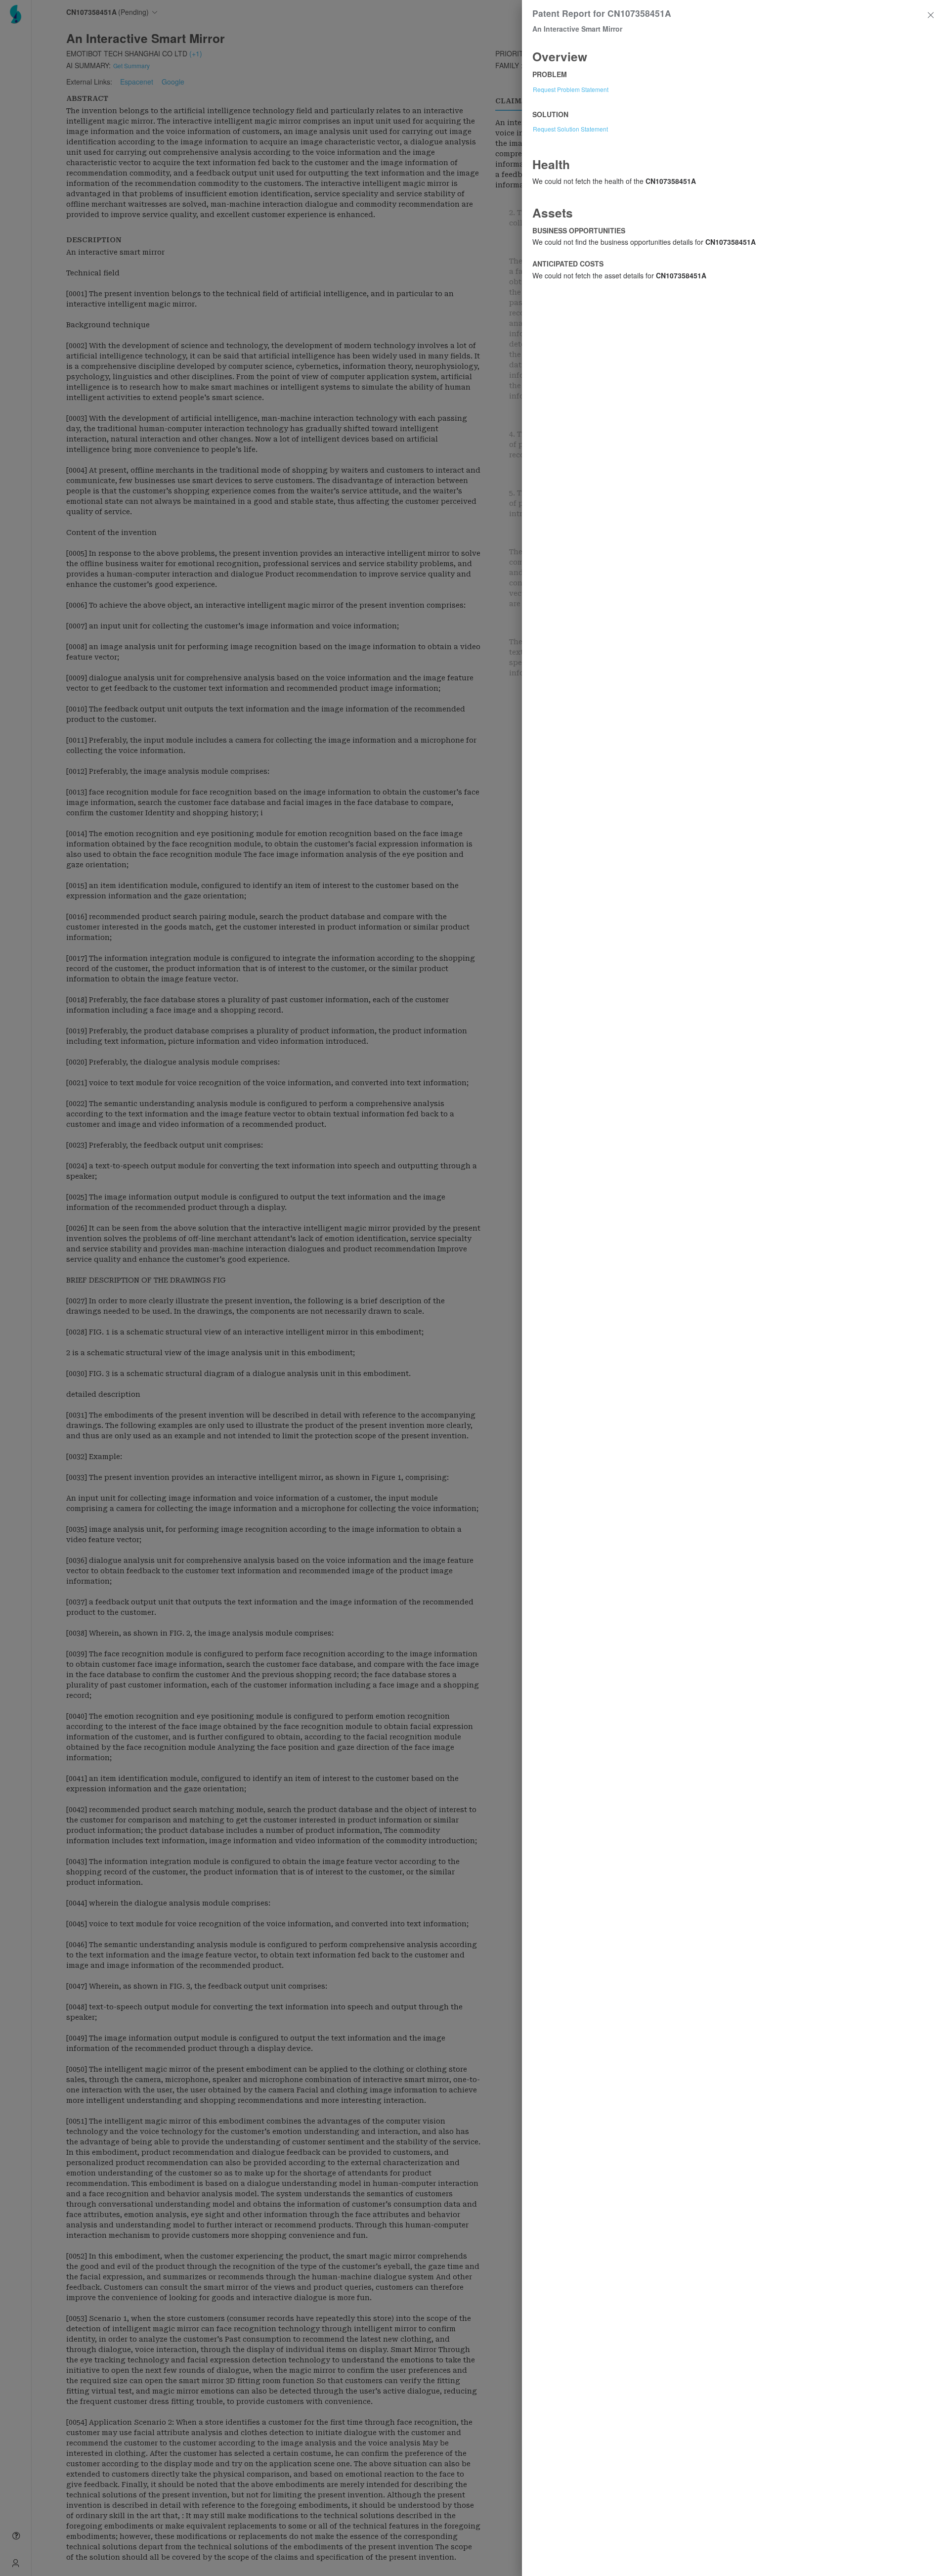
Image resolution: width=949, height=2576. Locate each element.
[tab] (735, 56)
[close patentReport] (931, 15)
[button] (735, 56)
